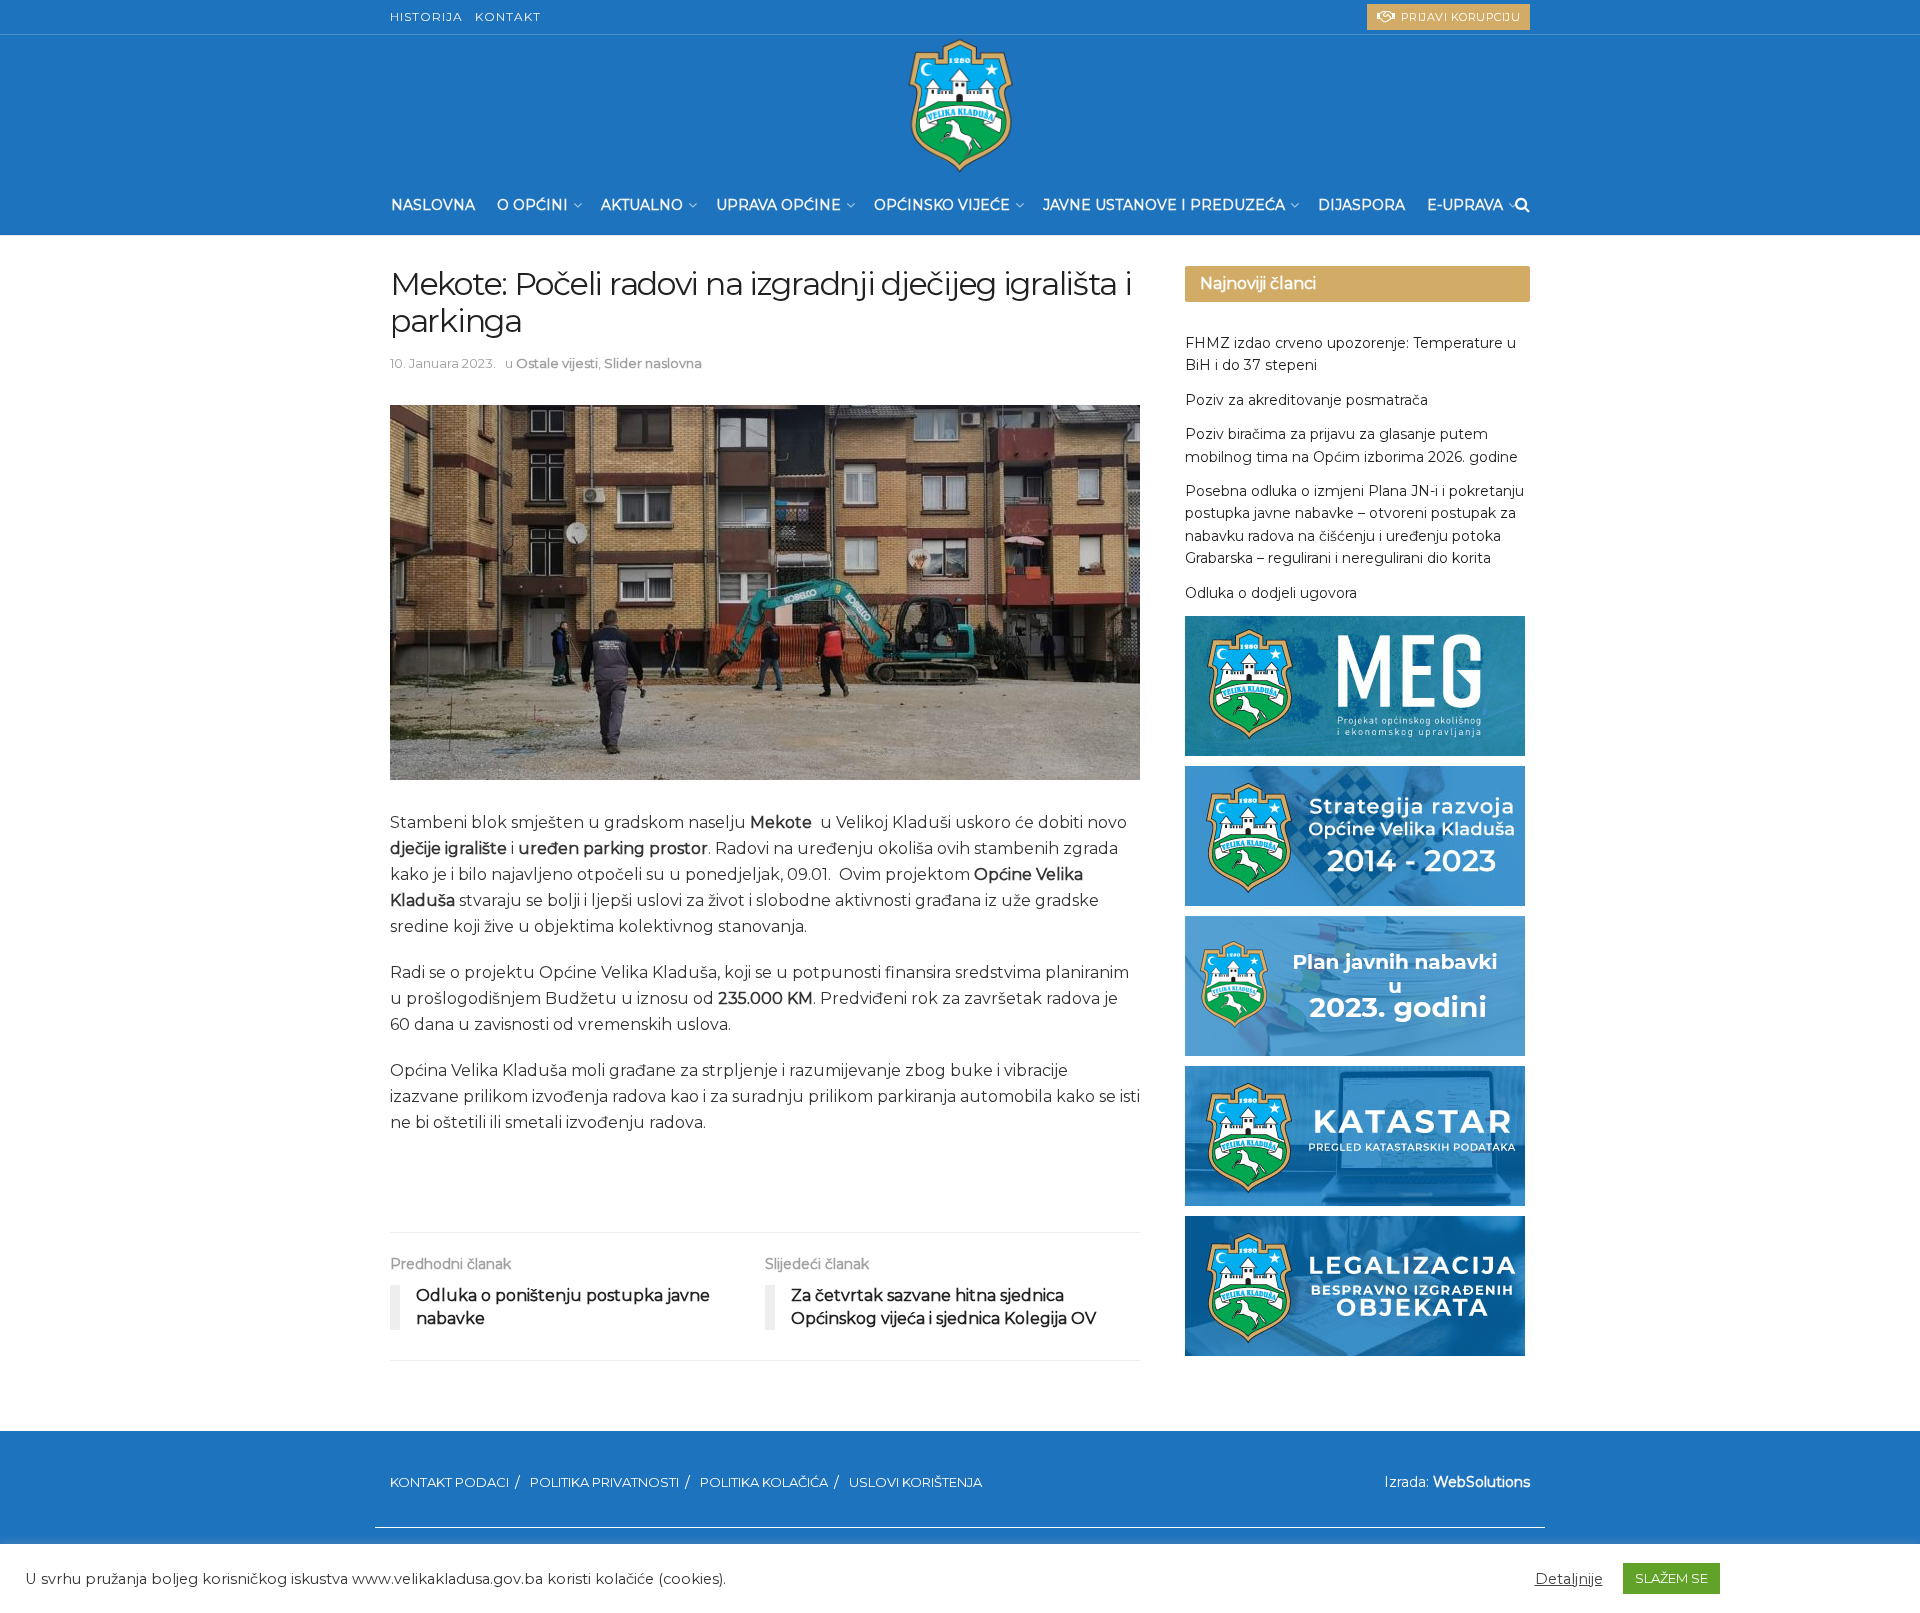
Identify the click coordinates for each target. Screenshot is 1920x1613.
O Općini (532, 205)
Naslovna (433, 205)
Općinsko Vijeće (942, 205)
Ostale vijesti (557, 363)
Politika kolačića (764, 1482)
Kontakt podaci (449, 1482)
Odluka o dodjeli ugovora (1271, 593)
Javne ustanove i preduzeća (1164, 205)
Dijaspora (1361, 205)
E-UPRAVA (1465, 205)
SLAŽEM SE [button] (1671, 1578)
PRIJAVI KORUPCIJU (1458, 17)
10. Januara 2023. (443, 363)
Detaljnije (1569, 1579)
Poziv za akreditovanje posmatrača (1306, 400)
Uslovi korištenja (915, 1482)
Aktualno (642, 205)
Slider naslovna (653, 363)
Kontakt (508, 16)
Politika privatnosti (604, 1482)
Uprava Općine (778, 205)
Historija (426, 16)
